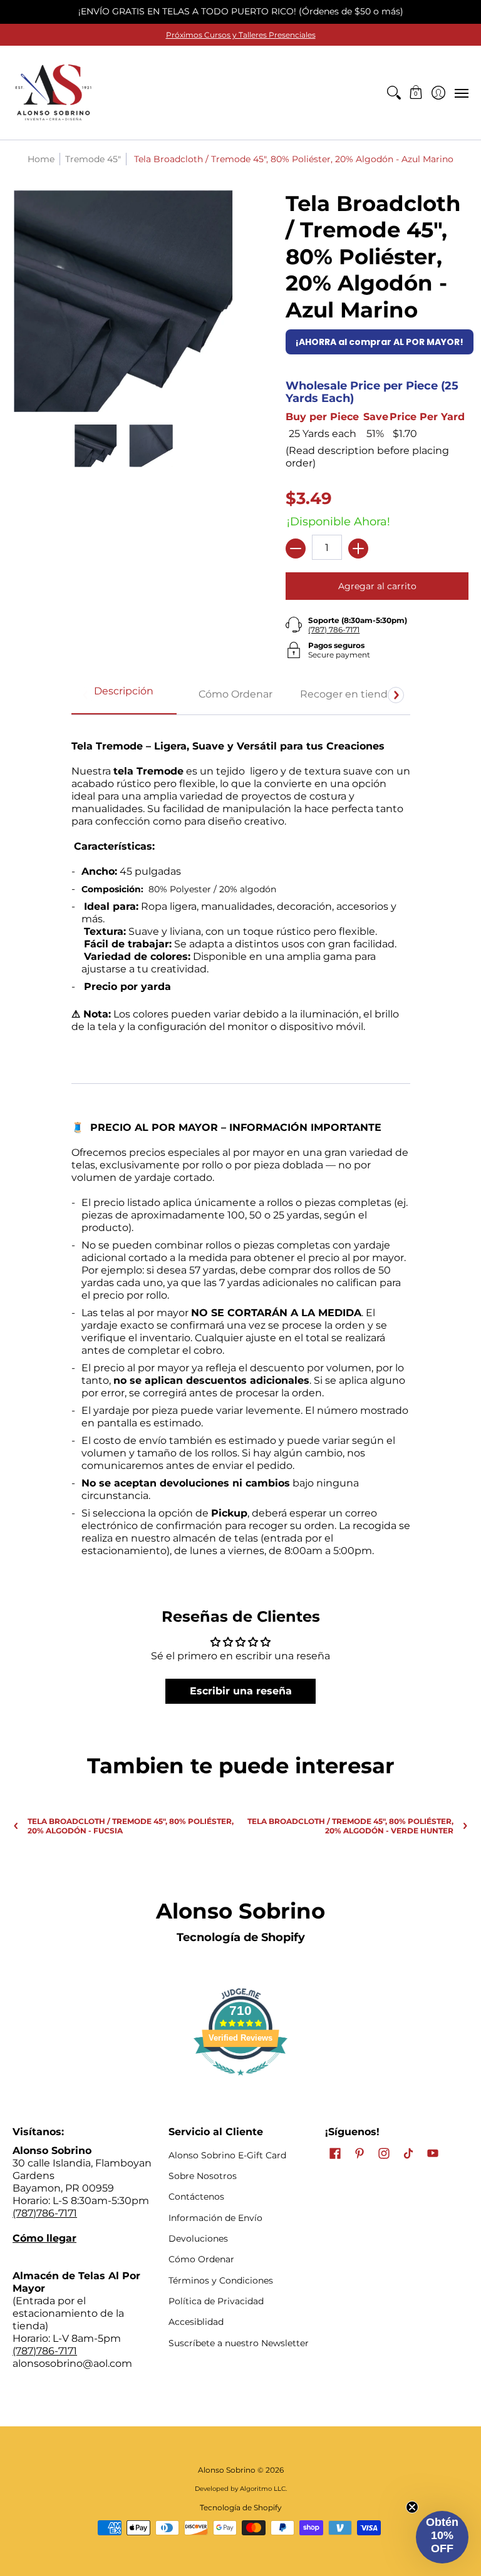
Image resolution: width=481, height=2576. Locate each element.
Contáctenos (196, 2197)
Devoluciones (198, 2239)
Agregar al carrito (377, 586)
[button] (416, 93)
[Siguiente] (396, 695)
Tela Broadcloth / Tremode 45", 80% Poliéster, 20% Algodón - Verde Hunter (350, 1826)
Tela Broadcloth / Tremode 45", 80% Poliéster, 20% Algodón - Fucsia (131, 1826)
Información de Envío (215, 2218)
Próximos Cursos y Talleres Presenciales (241, 35)
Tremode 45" (93, 159)
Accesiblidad (196, 2322)
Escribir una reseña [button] (241, 1691)
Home (41, 159)
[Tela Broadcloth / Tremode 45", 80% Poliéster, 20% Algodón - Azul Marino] (96, 446)
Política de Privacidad (216, 2301)
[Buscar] (394, 93)
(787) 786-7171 (334, 630)
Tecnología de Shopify (241, 1937)
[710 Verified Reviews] (240, 2082)
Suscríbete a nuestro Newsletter (239, 2343)
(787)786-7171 (45, 2213)
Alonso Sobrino (227, 2470)
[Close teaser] (412, 2507)
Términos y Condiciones (221, 2280)
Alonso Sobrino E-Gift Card (227, 2155)
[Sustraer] (296, 549)
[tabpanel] (241, 1143)
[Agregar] (358, 549)
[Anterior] (86, 695)
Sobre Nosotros (203, 2176)
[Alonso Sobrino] (53, 93)
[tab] (124, 695)
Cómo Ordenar (201, 2259)
